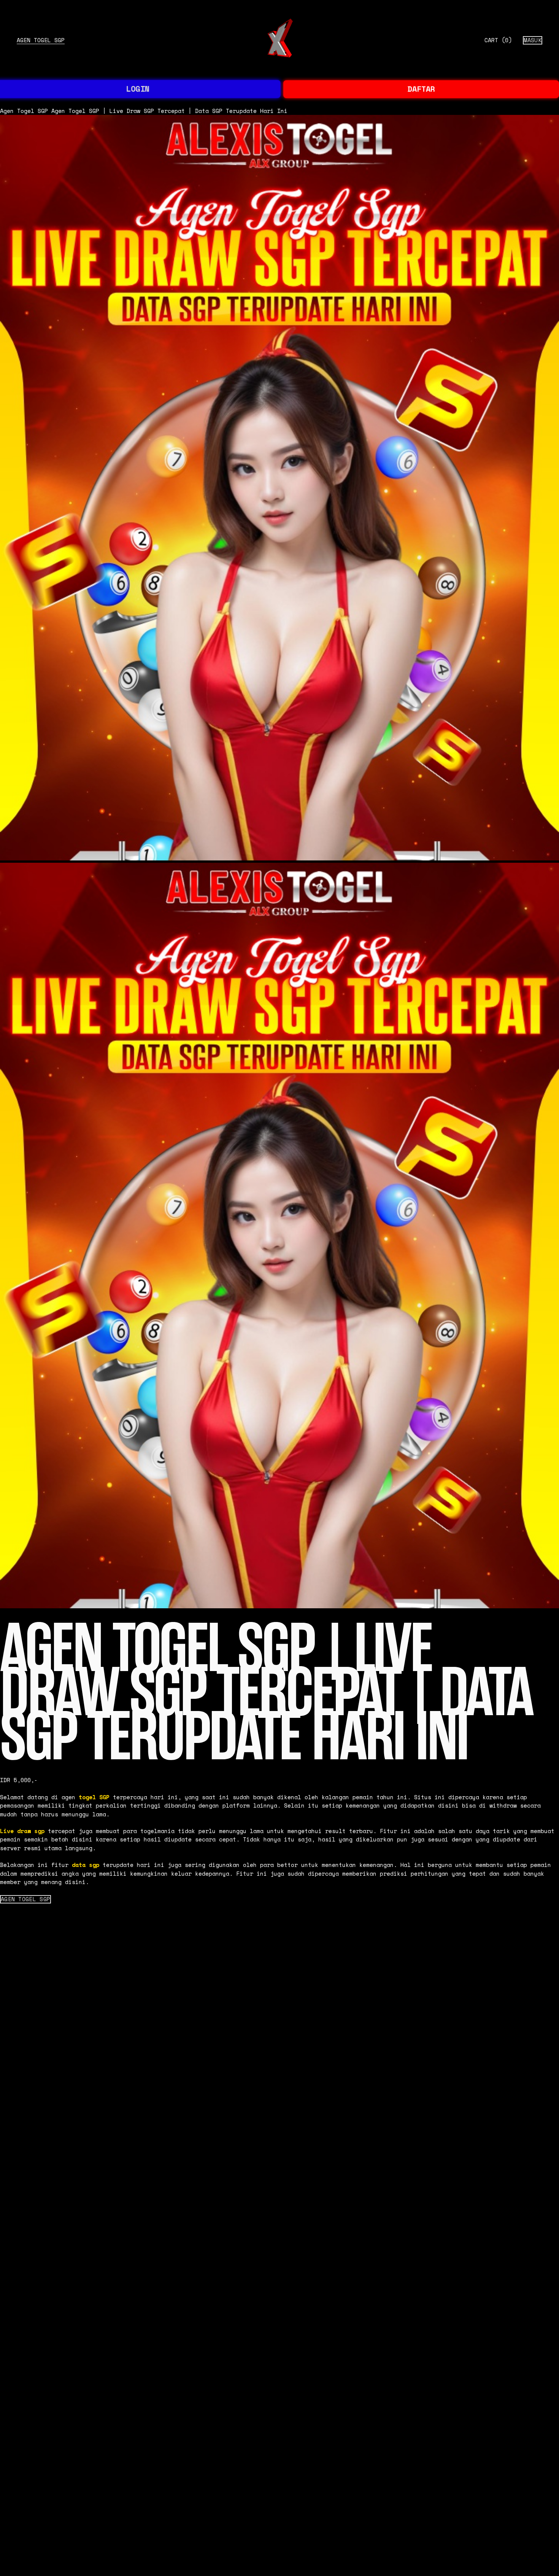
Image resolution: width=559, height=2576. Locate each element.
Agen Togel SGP (41, 40)
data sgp (86, 1865)
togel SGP (94, 1797)
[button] (25, 1899)
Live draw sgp (22, 1831)
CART (498, 40)
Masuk (533, 40)
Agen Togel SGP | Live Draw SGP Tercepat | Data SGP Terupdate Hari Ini (169, 111)
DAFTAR (421, 89)
